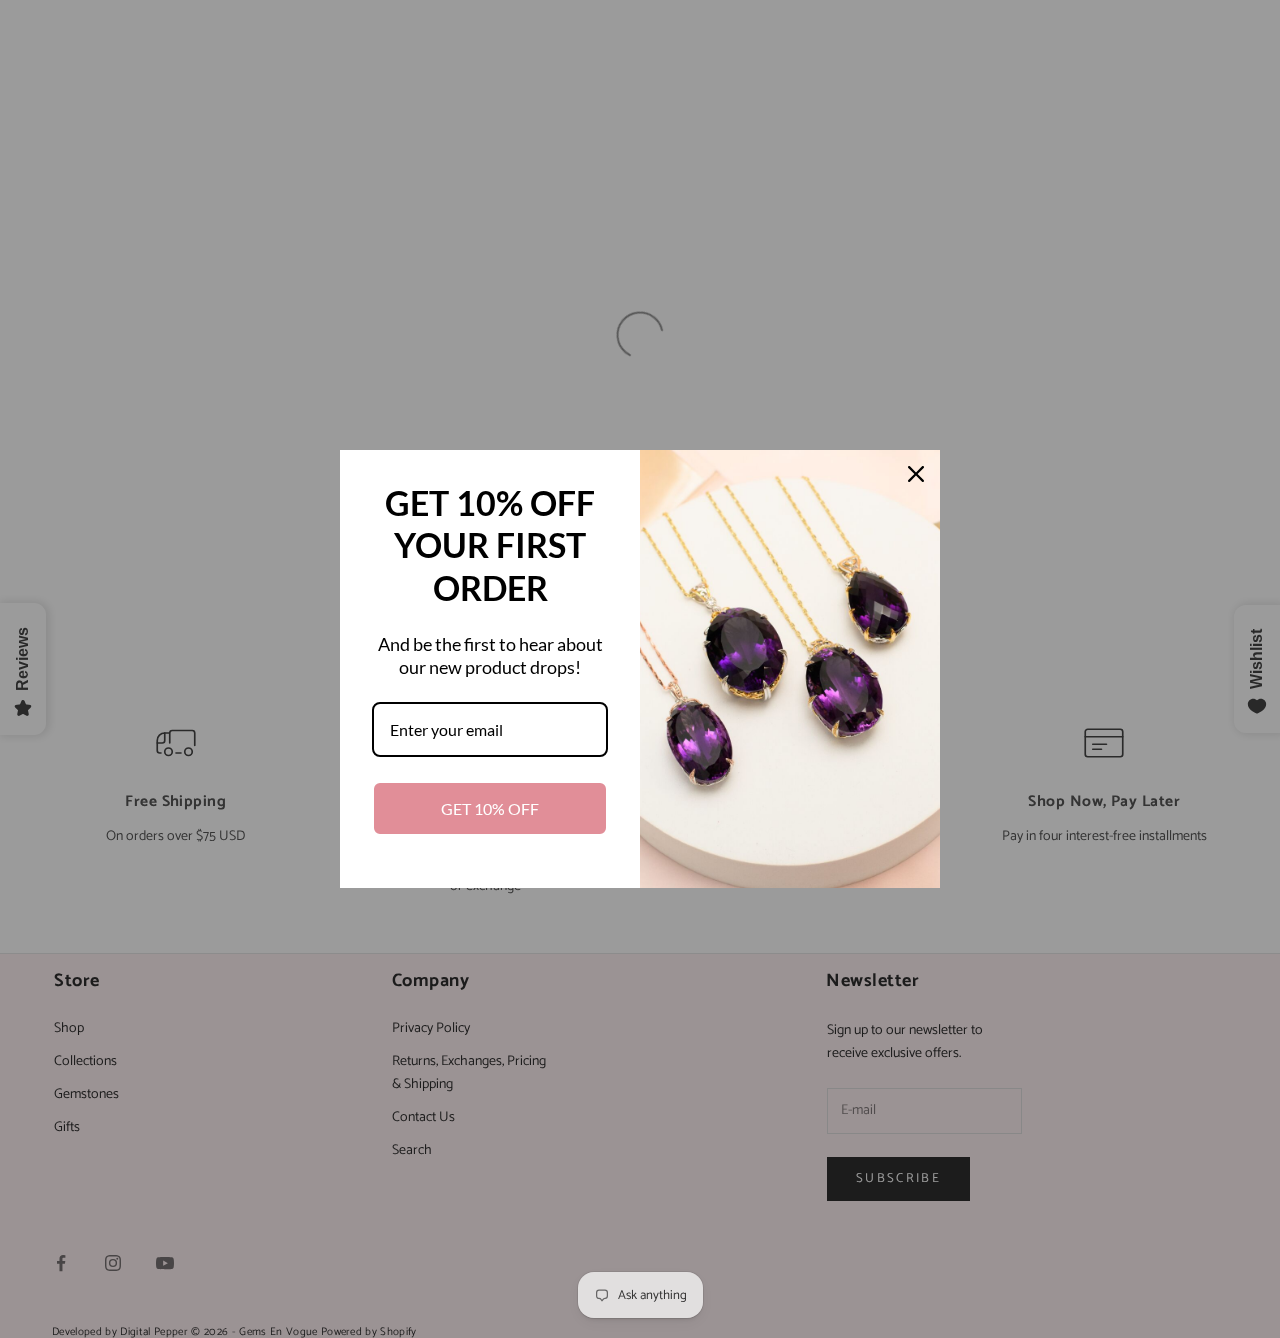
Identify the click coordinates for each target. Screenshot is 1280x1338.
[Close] (916, 474)
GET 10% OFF (490, 808)
